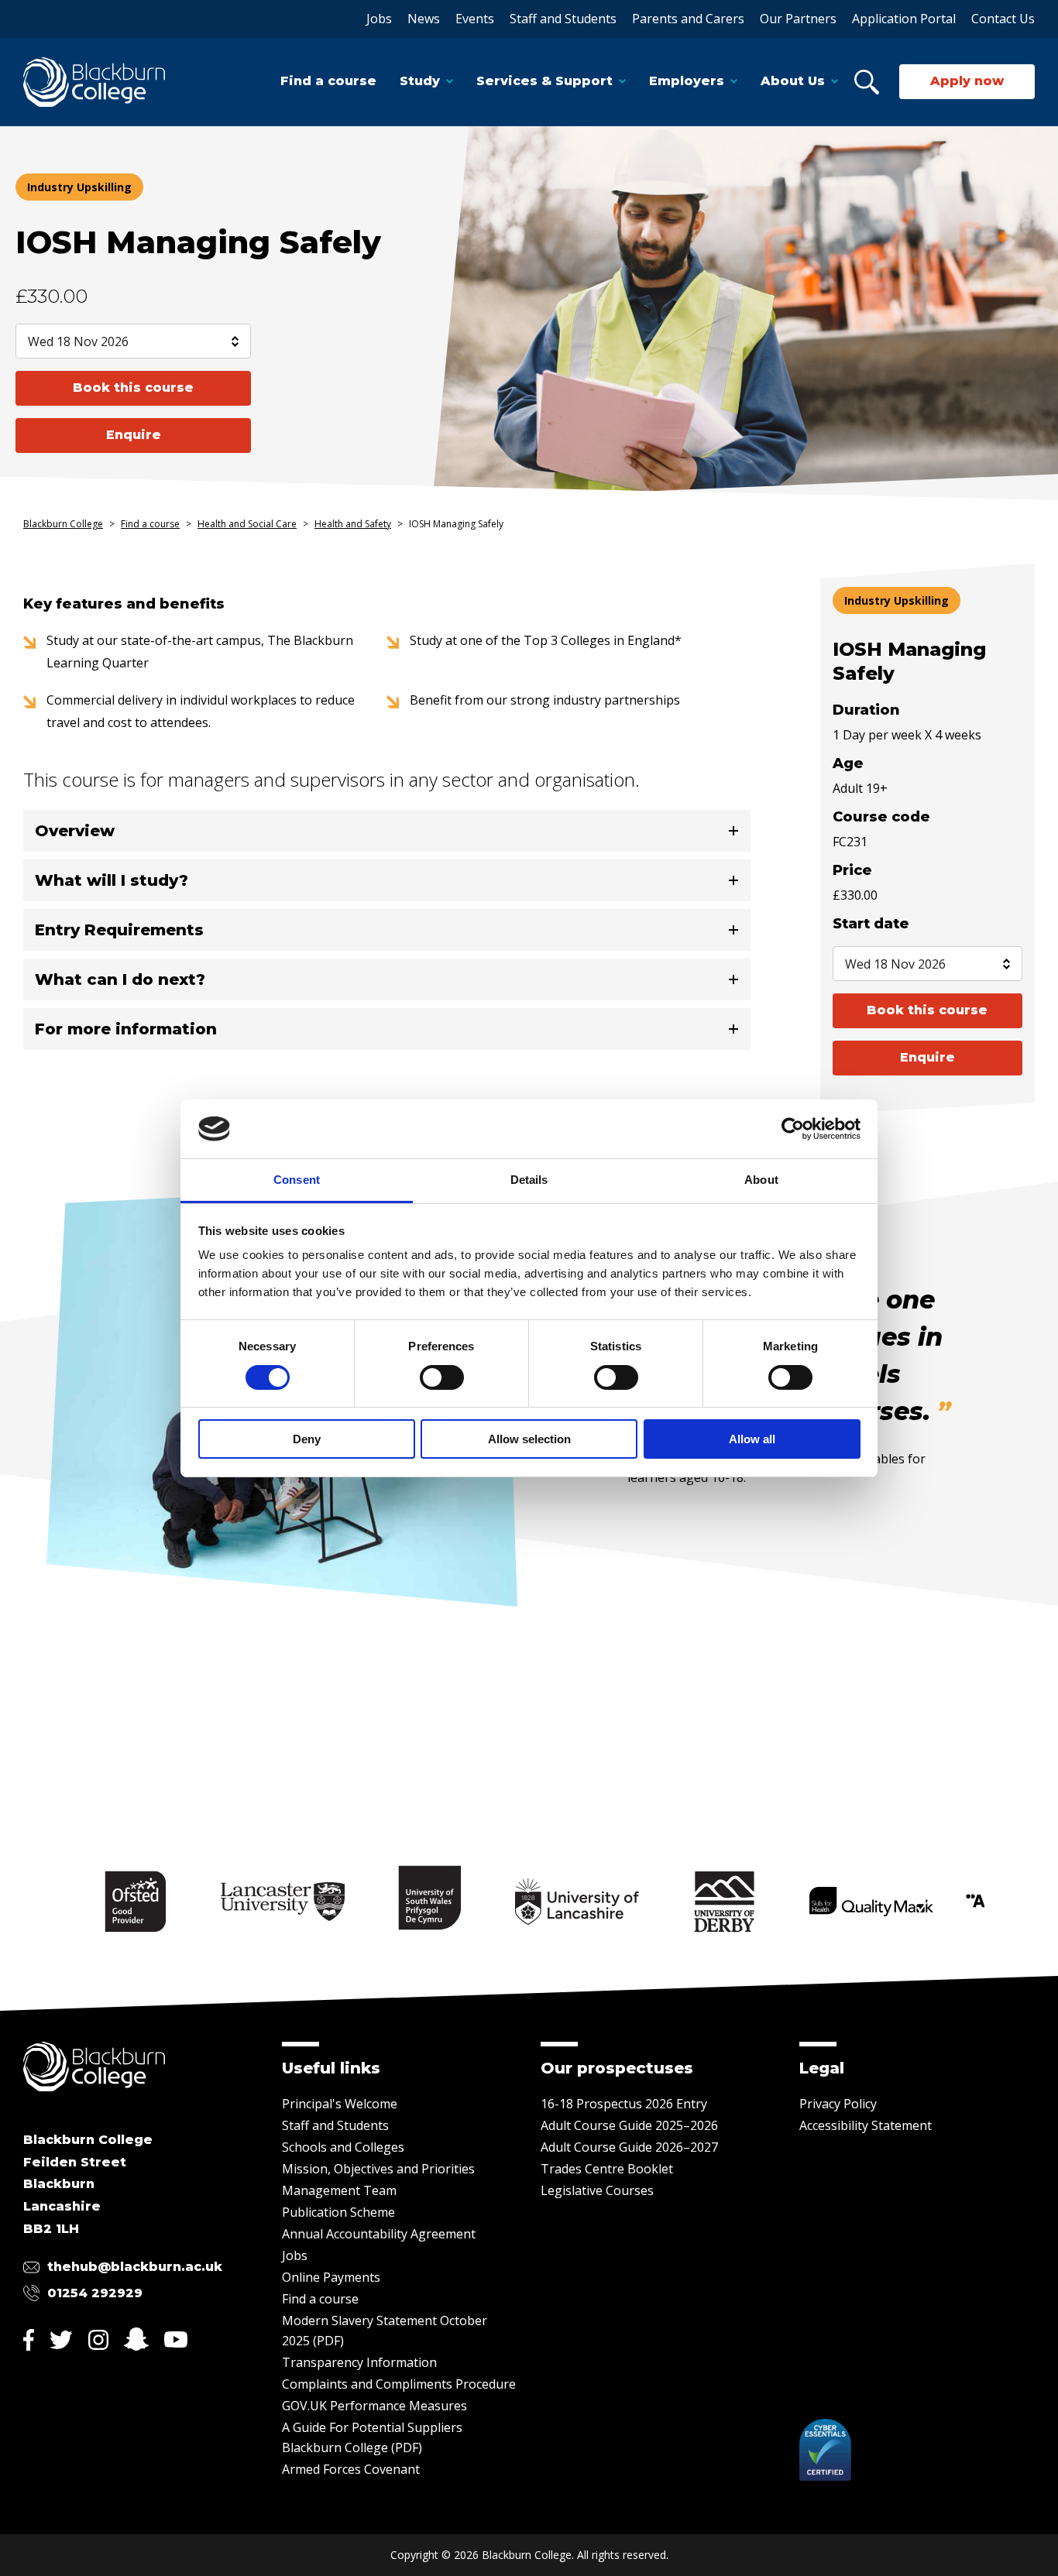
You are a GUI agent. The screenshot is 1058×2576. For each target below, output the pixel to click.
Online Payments (331, 2277)
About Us (793, 81)
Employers (687, 81)
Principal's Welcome (340, 2104)
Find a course (328, 81)
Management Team (339, 2190)
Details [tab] (529, 1180)
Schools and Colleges (343, 2147)
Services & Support (544, 81)
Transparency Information (359, 2362)
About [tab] (761, 1180)
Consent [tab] (297, 1180)
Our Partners (798, 19)
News (424, 19)
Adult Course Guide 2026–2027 (629, 2147)
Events (475, 19)
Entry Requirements (119, 930)
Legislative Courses (597, 2190)
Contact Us (1003, 19)
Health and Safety (353, 524)
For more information (126, 1029)
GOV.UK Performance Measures (374, 2406)
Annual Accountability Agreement (379, 2234)
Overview (75, 831)
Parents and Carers (688, 19)
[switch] (442, 1377)
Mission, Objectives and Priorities (378, 2169)
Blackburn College (63, 524)
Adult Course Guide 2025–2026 (629, 2125)
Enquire (134, 435)
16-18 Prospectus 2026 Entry (624, 2104)
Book (133, 388)
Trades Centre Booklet (607, 2169)
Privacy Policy (838, 2104)
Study (420, 81)
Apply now (967, 81)
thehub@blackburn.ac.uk (135, 2267)
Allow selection (529, 1439)
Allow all (752, 1439)
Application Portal (904, 19)
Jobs (379, 19)
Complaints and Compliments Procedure (399, 2384)
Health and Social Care (247, 524)
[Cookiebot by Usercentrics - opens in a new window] (793, 1129)
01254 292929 (95, 2293)
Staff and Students (563, 19)
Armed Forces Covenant (351, 2469)
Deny (307, 1439)
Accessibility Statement (866, 2125)
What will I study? (112, 880)
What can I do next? (120, 979)
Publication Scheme (338, 2212)
